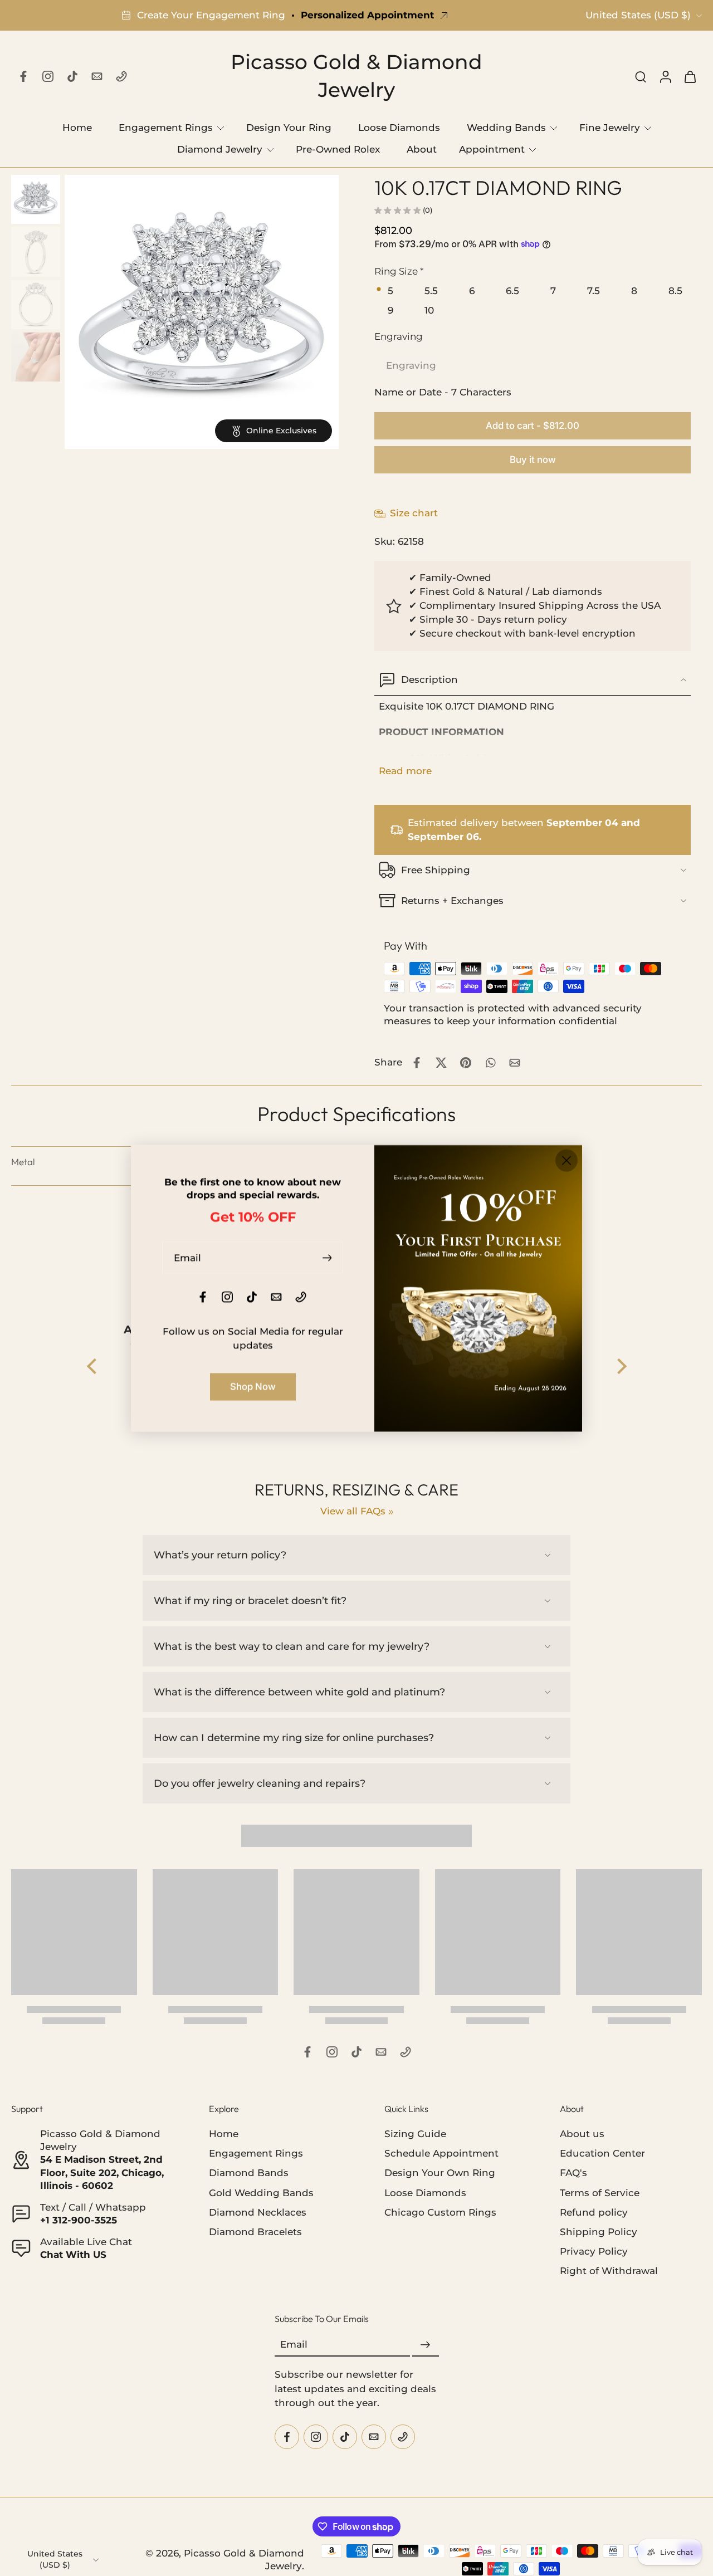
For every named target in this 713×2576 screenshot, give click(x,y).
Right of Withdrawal (609, 2270)
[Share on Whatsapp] (490, 1063)
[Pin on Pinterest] (466, 1063)
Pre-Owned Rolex (338, 149)
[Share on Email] (515, 1063)
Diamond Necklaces (258, 2212)
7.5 (594, 291)
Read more (405, 771)
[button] (533, 426)
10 (429, 310)
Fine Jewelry (610, 128)
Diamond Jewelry (220, 149)
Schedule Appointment (441, 2153)
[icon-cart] (690, 76)
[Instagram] (48, 76)
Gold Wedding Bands (261, 2192)
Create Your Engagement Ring (211, 15)
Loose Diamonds (399, 128)
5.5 (431, 291)
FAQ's (573, 2173)
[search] (641, 76)
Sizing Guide (415, 2134)
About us (582, 2134)
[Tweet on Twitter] (441, 1063)
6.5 (512, 291)
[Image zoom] (202, 312)
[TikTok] (72, 76)
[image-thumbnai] (36, 199)
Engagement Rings (166, 128)
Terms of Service (600, 2192)
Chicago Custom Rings (440, 2212)
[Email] (97, 76)
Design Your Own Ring (440, 2173)
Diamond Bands (249, 2173)
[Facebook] (23, 76)
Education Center (602, 2153)
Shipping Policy (599, 2231)
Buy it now (533, 460)
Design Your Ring (289, 128)
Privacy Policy (594, 2251)
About (422, 149)
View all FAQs (353, 1511)
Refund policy (594, 2212)
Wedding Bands (506, 128)
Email (294, 2344)
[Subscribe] (426, 2345)
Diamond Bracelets (255, 2231)
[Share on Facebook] (417, 1063)
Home (77, 128)
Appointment (492, 149)
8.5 (675, 291)
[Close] (567, 1160)
